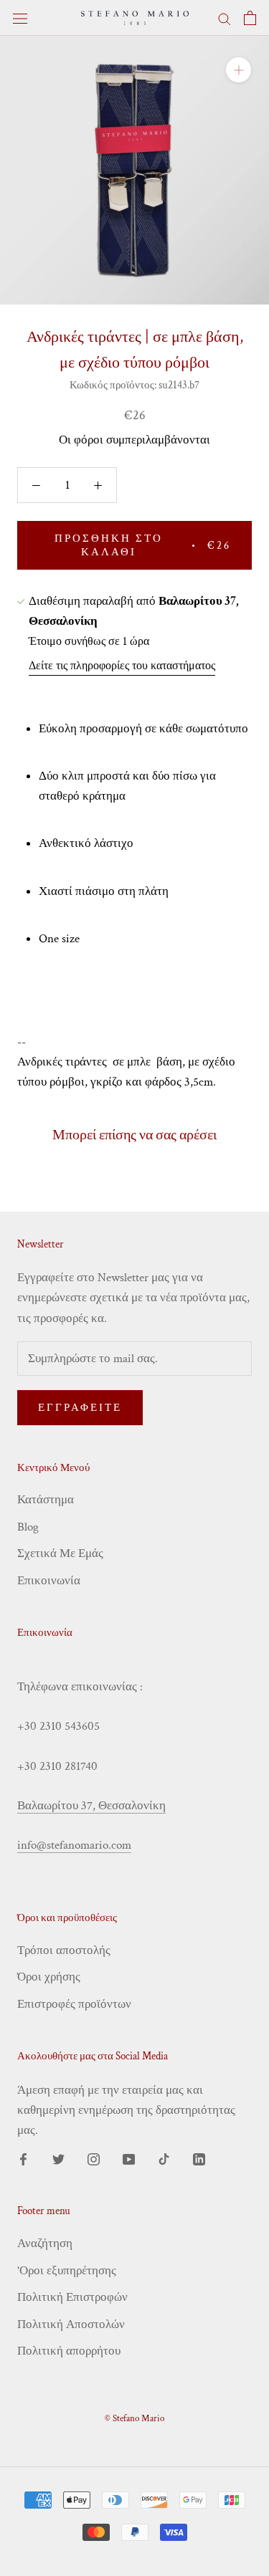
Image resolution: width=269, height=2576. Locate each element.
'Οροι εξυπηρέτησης (67, 2271)
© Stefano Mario (134, 2419)
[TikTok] (164, 2158)
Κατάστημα (46, 1500)
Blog (28, 1527)
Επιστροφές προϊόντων (74, 2004)
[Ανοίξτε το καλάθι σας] (250, 18)
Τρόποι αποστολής (64, 1950)
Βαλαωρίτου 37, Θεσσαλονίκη (91, 1806)
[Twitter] (58, 2158)
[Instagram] (94, 2158)
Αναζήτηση (45, 2244)
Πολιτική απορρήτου (69, 2351)
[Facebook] (23, 2158)
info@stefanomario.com (74, 1845)
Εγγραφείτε (80, 1408)
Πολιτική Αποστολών (71, 2324)
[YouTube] (129, 2158)
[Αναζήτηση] (225, 18)
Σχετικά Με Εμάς (60, 1553)
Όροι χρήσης (49, 1977)
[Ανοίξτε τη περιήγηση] (20, 18)
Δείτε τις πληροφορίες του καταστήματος (122, 666)
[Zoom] (239, 70)
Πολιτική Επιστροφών (72, 2297)
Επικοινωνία (49, 1581)
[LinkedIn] (199, 2158)
